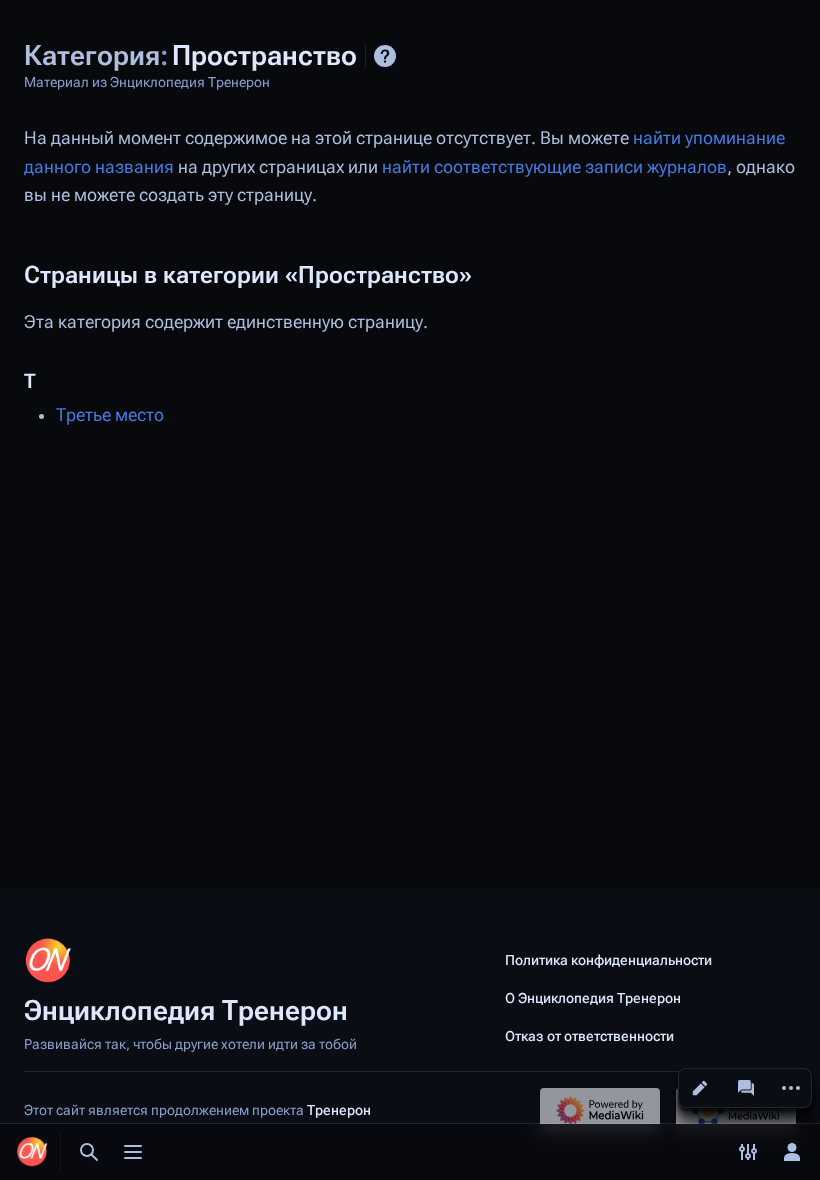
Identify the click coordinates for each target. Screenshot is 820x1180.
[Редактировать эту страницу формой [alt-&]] (700, 1088)
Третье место (110, 415)
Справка (385, 56)
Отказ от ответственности (589, 1036)
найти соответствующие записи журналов (554, 167)
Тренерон (339, 1110)
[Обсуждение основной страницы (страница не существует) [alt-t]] (746, 1088)
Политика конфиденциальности (608, 960)
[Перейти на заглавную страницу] (32, 1152)
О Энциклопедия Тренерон (593, 998)
